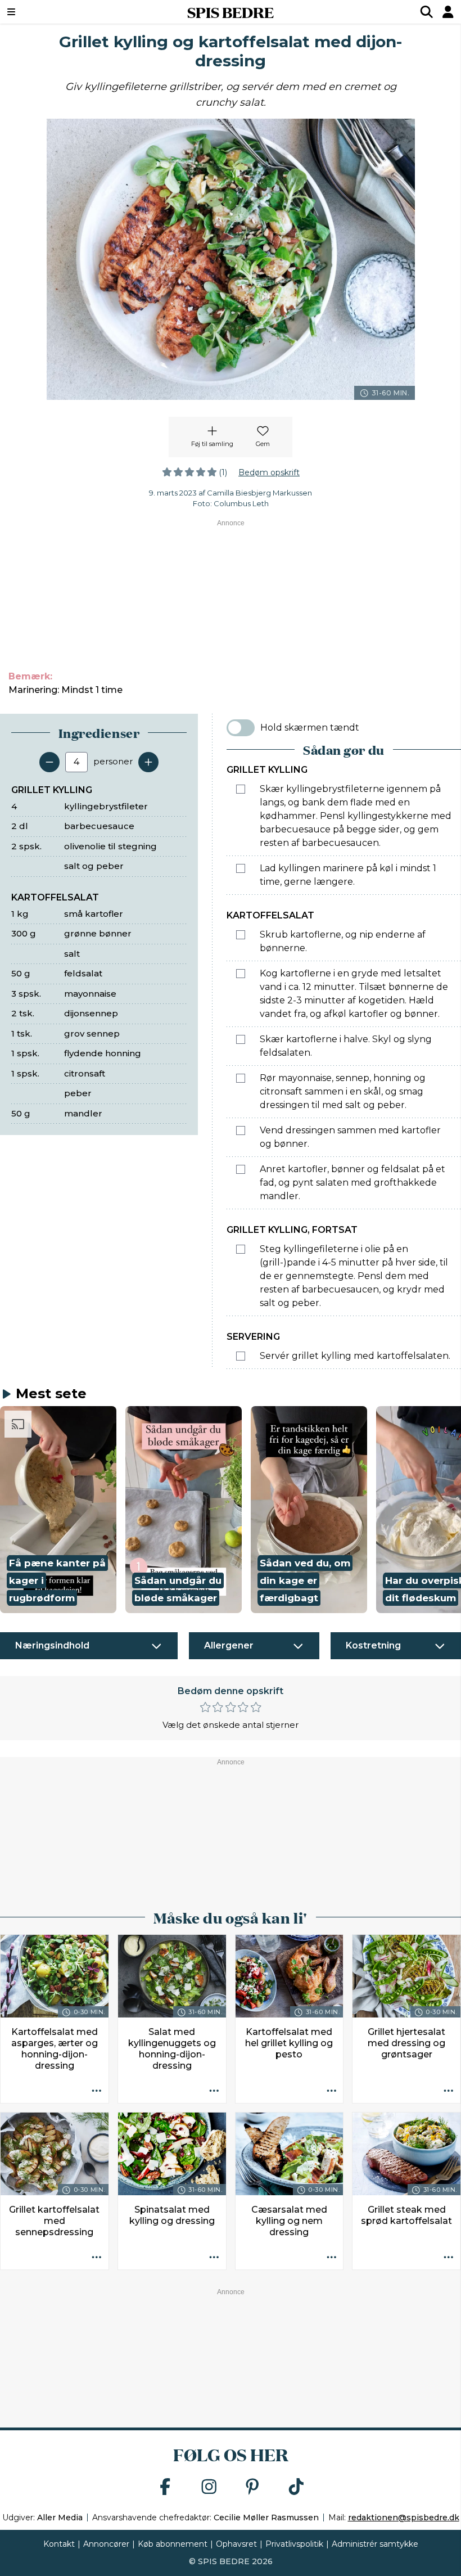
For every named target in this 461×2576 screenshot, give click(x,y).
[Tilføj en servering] (148, 762)
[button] (58, 1510)
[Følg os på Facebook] (165, 2487)
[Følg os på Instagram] (209, 2487)
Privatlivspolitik (294, 2544)
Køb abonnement (173, 2544)
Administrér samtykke (375, 2544)
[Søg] (427, 12)
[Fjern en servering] (49, 762)
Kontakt (59, 2544)
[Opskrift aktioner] (97, 2091)
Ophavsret (236, 2544)
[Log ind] (448, 12)
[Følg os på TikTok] (296, 2487)
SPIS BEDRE (231, 12)
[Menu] (51, 12)
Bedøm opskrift (269, 472)
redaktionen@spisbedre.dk (404, 2518)
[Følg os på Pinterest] (252, 2487)
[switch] (241, 728)
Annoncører (106, 2544)
